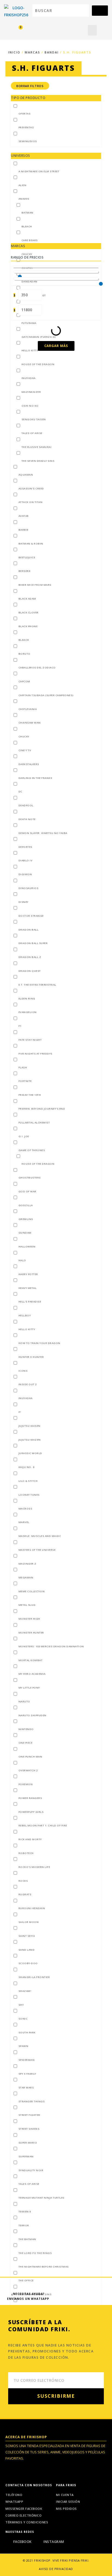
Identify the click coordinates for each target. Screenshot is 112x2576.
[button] (92, 30)
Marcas (32, 52)
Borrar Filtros (30, 86)
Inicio (14, 52)
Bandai (52, 52)
